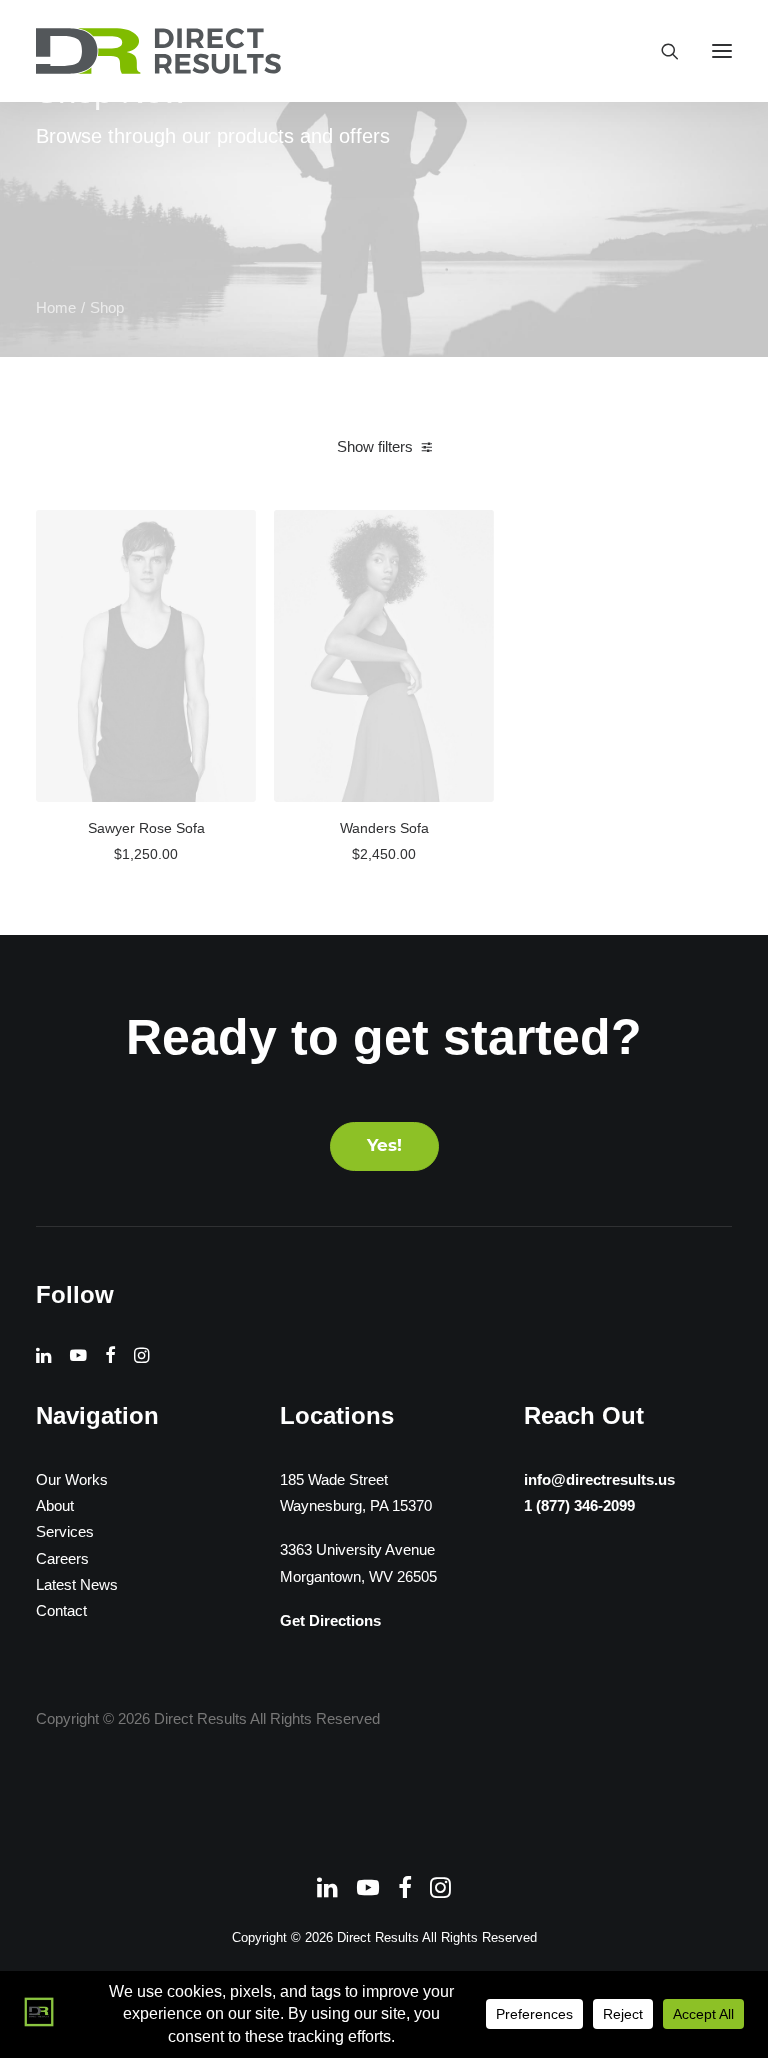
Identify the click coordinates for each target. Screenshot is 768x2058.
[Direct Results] (160, 51)
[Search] (661, 51)
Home (56, 307)
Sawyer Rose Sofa (146, 828)
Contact (61, 1610)
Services (65, 1531)
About (55, 1505)
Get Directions (330, 1620)
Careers (62, 1558)
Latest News (77, 1584)
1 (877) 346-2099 (579, 1505)
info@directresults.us (599, 1479)
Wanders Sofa (384, 828)
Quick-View (232, 532)
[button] (722, 51)
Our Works (72, 1479)
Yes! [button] (384, 1146)
